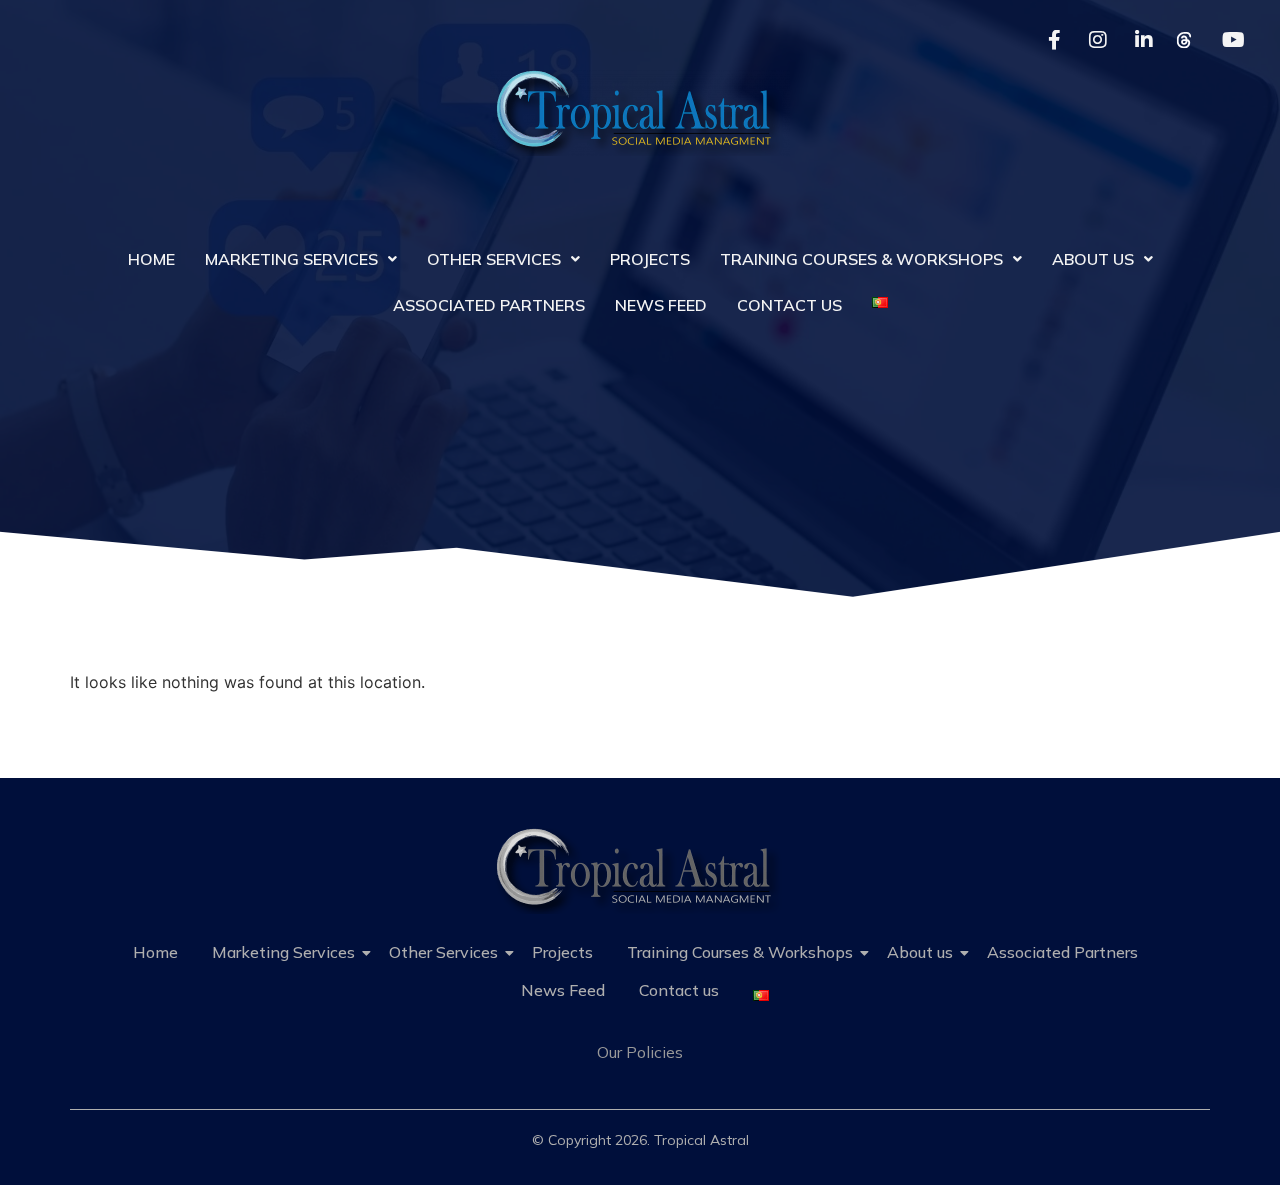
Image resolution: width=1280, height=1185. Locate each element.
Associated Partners (489, 305)
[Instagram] (1097, 40)
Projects (650, 259)
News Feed (661, 305)
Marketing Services (291, 259)
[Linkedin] (1143, 40)
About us (1093, 259)
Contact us (789, 305)
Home (151, 259)
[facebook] (1051, 40)
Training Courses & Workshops (861, 259)
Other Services (494, 259)
